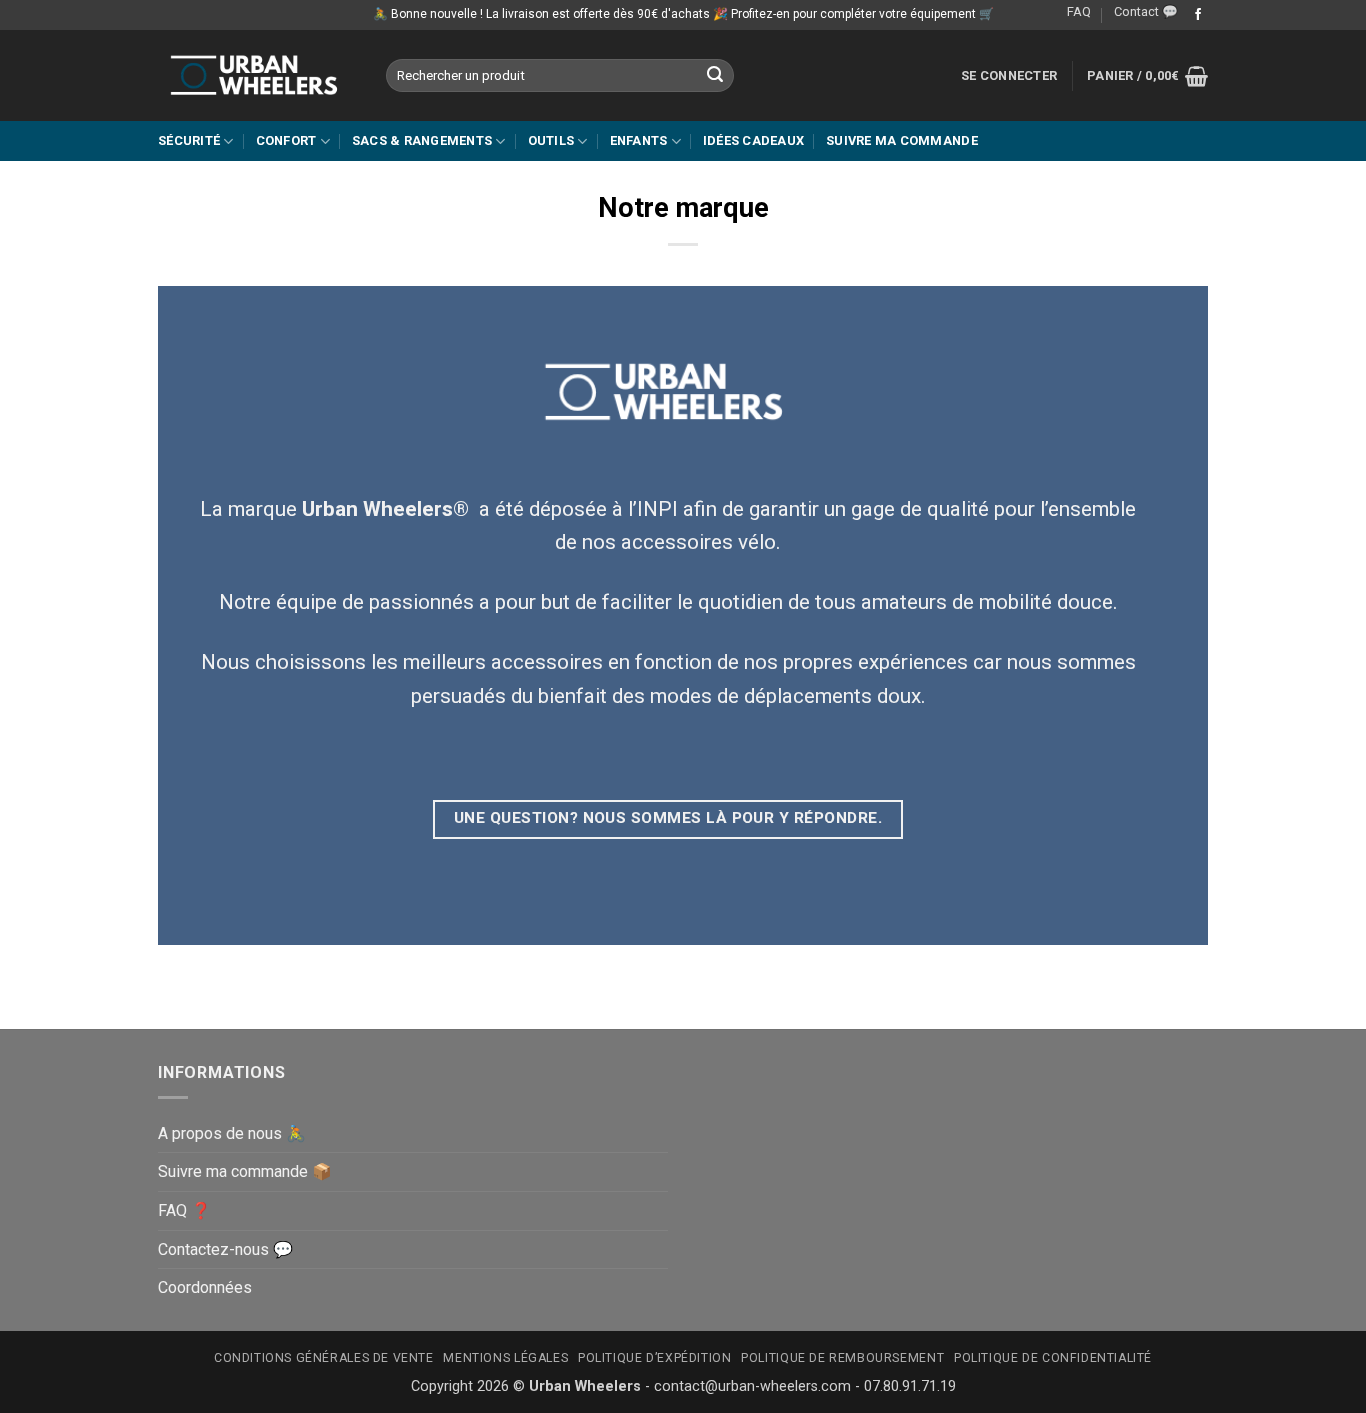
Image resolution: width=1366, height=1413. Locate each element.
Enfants (639, 140)
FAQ (1079, 11)
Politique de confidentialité (1053, 1358)
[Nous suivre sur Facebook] (1198, 15)
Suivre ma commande (902, 140)
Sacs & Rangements (422, 140)
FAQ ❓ (184, 1210)
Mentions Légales (505, 1358)
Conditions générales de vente (324, 1358)
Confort (286, 140)
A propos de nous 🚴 (232, 1133)
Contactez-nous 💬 (225, 1249)
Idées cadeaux (753, 140)
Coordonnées (205, 1287)
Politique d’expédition (654, 1358)
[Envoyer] (716, 76)
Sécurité (189, 140)
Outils (551, 140)
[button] (1009, 76)
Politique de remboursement (842, 1358)
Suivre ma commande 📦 (245, 1171)
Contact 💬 (1146, 11)
